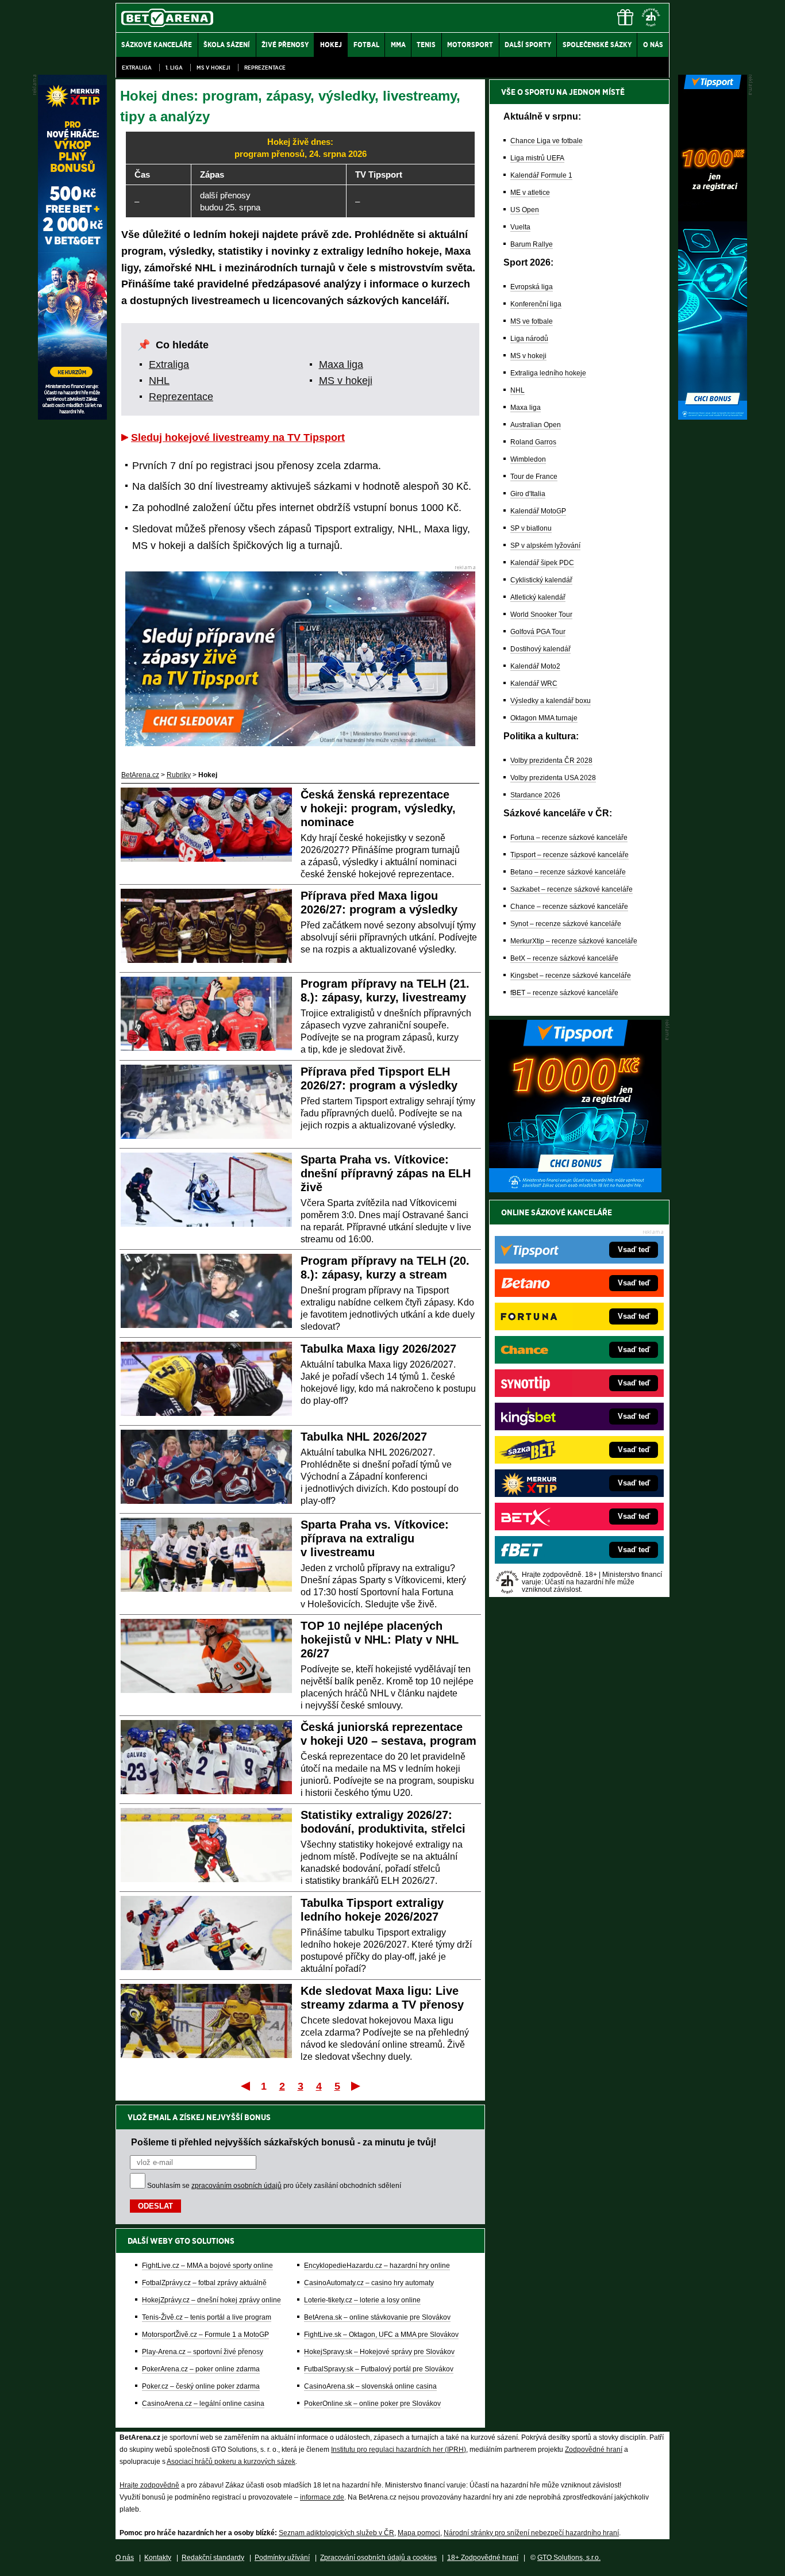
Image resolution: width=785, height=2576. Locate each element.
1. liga (174, 68)
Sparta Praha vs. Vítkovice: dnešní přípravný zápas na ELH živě (386, 1173)
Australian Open (536, 425)
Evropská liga (532, 287)
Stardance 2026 (535, 795)
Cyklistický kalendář (541, 580)
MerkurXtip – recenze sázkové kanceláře (574, 941)
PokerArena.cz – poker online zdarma (201, 2369)
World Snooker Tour (541, 615)
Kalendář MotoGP (538, 511)
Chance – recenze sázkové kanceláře (569, 907)
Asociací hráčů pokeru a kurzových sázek (231, 2462)
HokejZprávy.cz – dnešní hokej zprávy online (211, 2300)
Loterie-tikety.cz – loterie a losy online (362, 2300)
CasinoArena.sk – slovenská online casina (370, 2386)
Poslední (357, 2086)
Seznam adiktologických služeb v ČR (336, 2533)
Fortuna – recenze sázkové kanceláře (569, 838)
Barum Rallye (532, 244)
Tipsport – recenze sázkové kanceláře (569, 855)
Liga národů (529, 339)
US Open (525, 210)
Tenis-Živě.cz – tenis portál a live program (207, 2317)
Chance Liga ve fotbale (547, 141)
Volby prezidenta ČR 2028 (551, 761)
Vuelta (520, 227)
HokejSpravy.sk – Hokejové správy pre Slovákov (379, 2352)
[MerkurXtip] (72, 417)
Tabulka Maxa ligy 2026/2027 (378, 1349)
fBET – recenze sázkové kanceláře (564, 993)
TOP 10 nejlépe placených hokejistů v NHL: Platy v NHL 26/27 (380, 1640)
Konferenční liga (536, 304)
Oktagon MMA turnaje (544, 718)
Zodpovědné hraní (594, 2450)
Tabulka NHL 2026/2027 (364, 1437)
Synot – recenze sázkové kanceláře (566, 924)
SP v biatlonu (531, 528)
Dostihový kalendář (540, 649)
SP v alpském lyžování (545, 546)
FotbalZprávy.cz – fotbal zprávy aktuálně (204, 2283)
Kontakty (158, 2558)
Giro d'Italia (528, 494)
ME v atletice (530, 193)
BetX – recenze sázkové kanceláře (564, 958)
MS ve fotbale (532, 321)
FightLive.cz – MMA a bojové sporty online (207, 2266)
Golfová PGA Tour (538, 632)
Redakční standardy (213, 2558)
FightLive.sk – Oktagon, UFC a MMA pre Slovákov (381, 2335)
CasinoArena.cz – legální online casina (203, 2404)
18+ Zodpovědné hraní (483, 2558)
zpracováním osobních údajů (236, 2186)
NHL (159, 381)
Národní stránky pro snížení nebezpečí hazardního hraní (531, 2533)
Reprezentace (265, 68)
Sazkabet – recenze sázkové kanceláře (572, 889)
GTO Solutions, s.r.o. (569, 2558)
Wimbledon (528, 459)
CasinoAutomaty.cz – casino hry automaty (369, 2283)
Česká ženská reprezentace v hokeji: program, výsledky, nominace (378, 808)
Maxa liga (341, 364)
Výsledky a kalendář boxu (551, 701)
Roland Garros (533, 442)
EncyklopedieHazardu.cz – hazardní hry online (377, 2266)
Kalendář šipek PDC (542, 563)
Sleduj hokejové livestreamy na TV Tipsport (238, 437)
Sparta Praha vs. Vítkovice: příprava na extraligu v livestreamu (375, 1538)
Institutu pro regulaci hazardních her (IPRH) (399, 2450)
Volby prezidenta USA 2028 (553, 778)
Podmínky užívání (282, 2558)
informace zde (322, 2497)
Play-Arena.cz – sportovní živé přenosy (203, 2352)
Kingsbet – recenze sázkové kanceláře (571, 976)
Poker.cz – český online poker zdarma (201, 2386)
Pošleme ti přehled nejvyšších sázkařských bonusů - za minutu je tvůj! (284, 2142)
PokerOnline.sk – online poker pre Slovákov (372, 2404)
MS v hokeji (213, 68)
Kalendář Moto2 (535, 666)
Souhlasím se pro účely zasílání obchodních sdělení (274, 2186)
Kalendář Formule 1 (541, 175)
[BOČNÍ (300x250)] (575, 1189)
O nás (125, 2558)
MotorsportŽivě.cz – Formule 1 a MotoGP (205, 2335)
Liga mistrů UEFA (537, 158)
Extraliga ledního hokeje (548, 373)
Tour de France (534, 477)
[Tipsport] (713, 417)
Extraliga (137, 68)
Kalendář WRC (534, 684)
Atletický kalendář (538, 597)
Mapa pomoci (419, 2533)
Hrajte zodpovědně (149, 2485)
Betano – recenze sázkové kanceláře (568, 872)
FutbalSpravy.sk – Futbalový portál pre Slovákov (379, 2369)
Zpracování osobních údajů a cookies (378, 2558)
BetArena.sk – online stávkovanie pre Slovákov (377, 2317)
